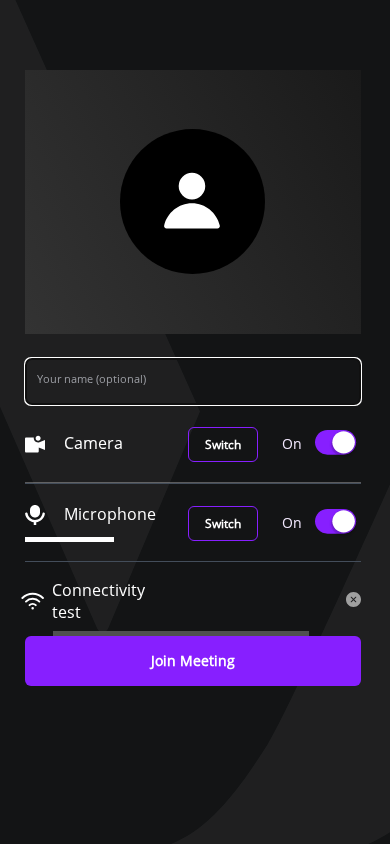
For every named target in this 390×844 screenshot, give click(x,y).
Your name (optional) (91, 378)
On (292, 443)
